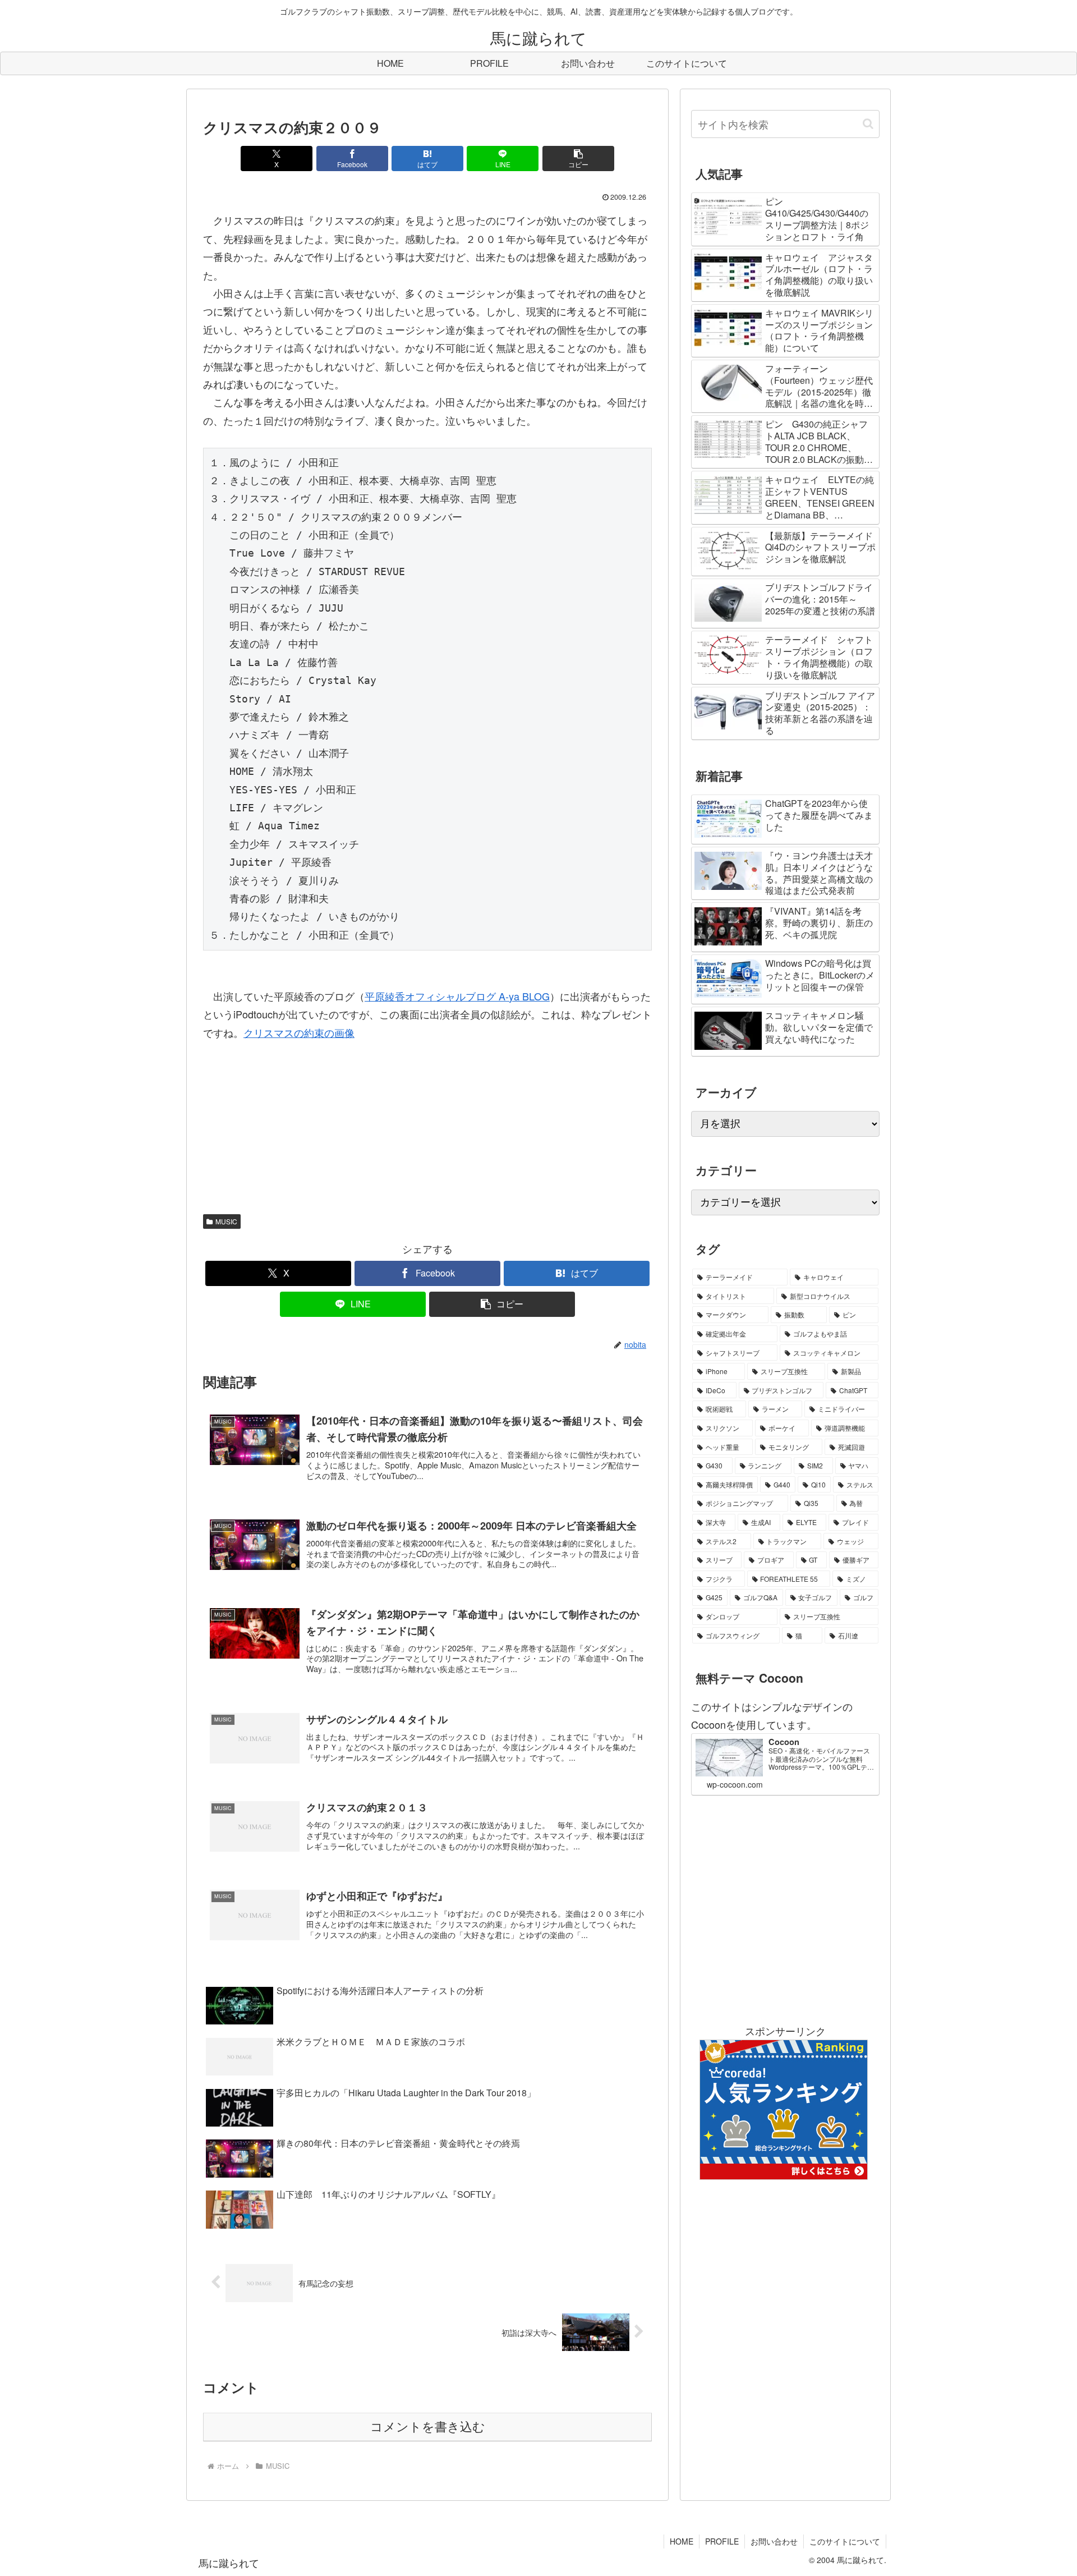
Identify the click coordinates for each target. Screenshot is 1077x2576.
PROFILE (722, 2541)
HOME (682, 2541)
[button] (578, 159)
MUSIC (226, 1221)
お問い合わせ (774, 2541)
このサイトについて (845, 2541)
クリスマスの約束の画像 (299, 1032)
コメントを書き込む (428, 2427)
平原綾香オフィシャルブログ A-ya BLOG (457, 996)
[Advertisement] (785, 1909)
